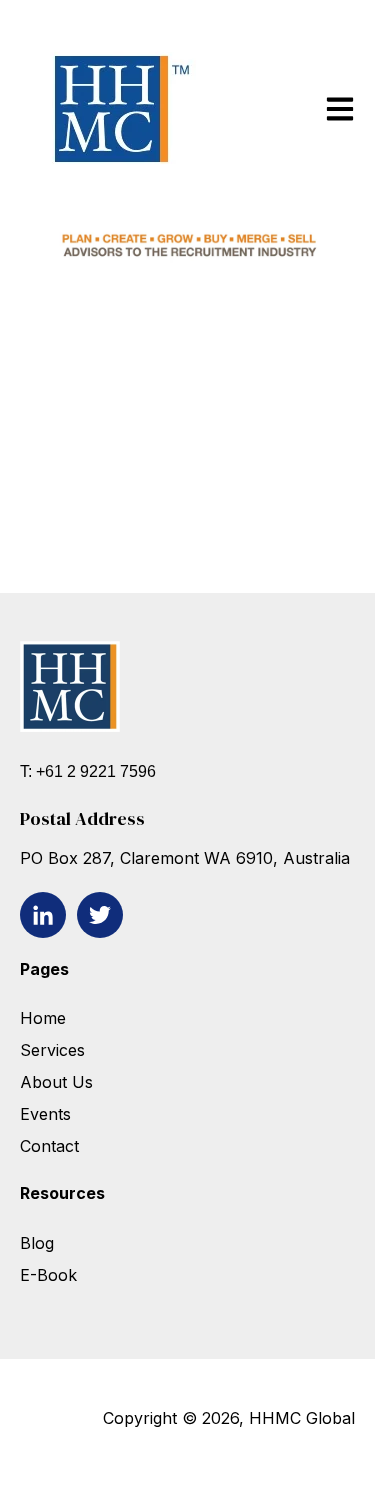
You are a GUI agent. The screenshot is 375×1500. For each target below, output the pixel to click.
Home (43, 1018)
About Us (56, 1082)
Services (52, 1050)
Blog (37, 1243)
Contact (49, 1146)
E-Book (48, 1275)
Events (48, 1114)
